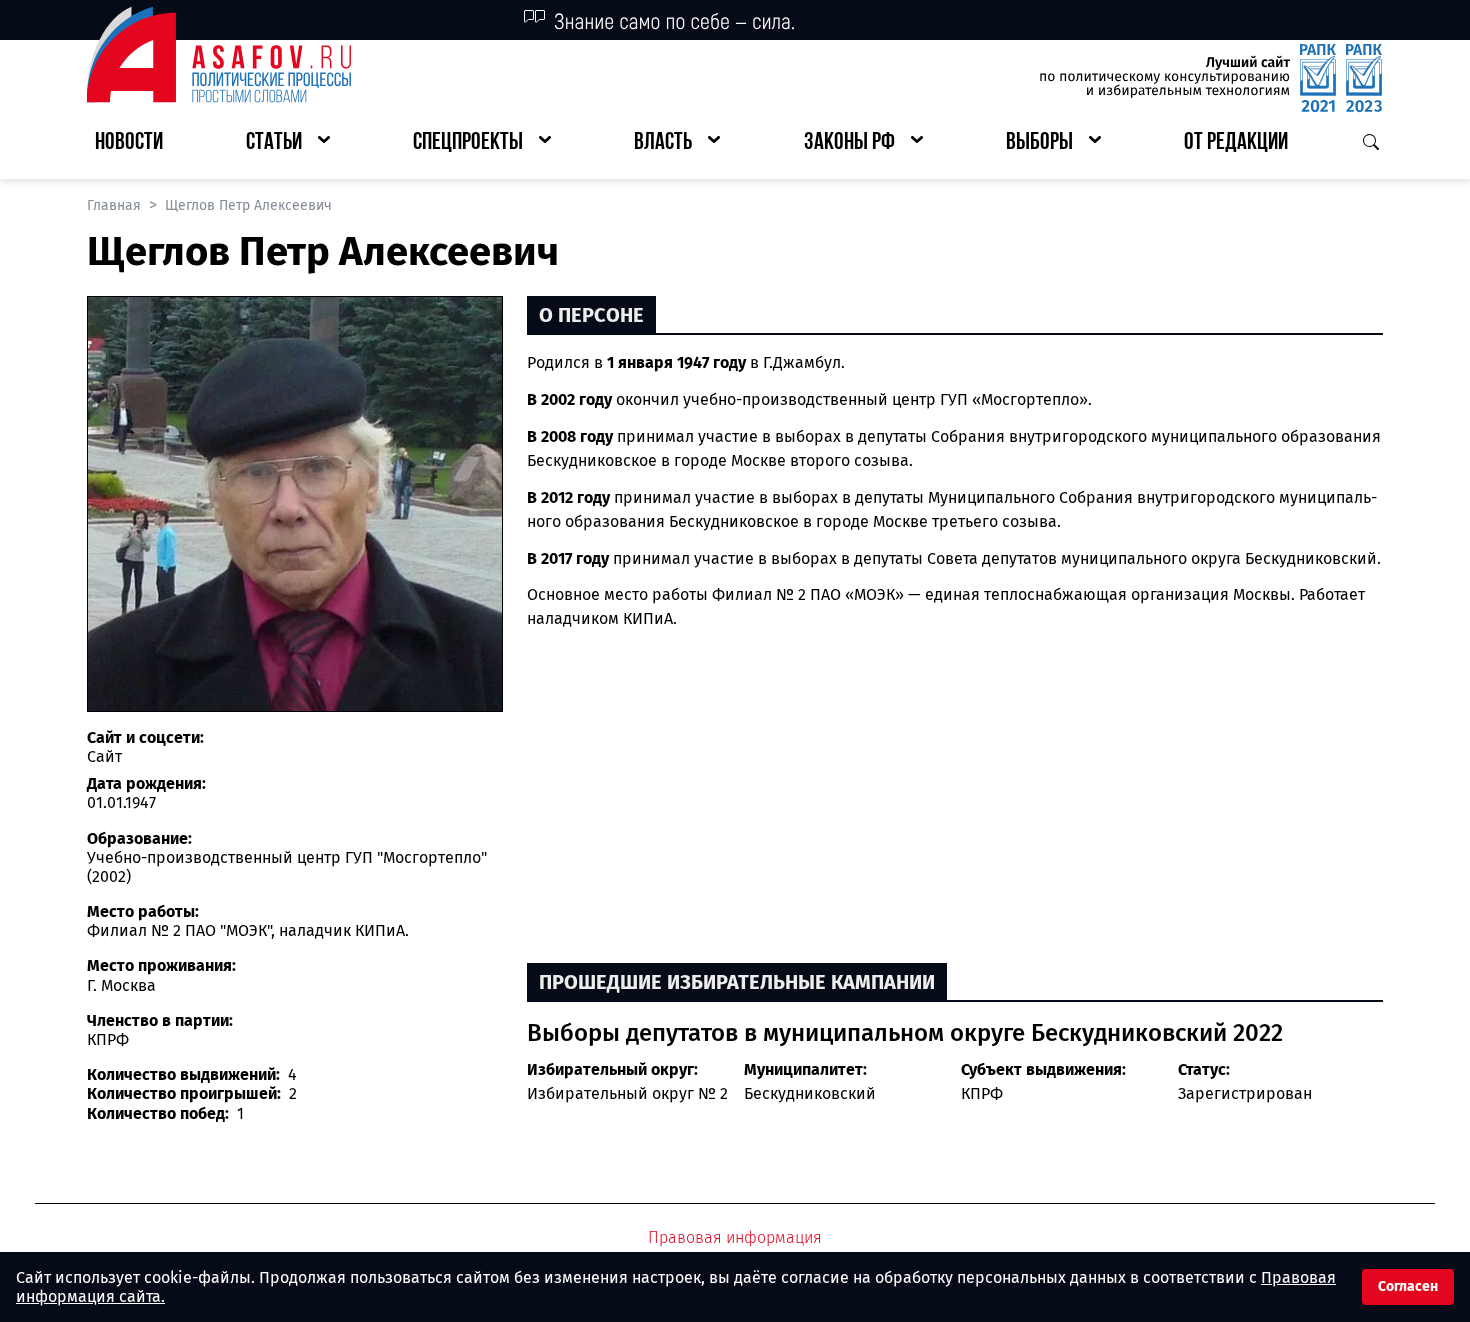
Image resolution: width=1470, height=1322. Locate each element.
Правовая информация (735, 1237)
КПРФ (982, 1093)
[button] (288, 143)
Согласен (1408, 1286)
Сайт (104, 756)
